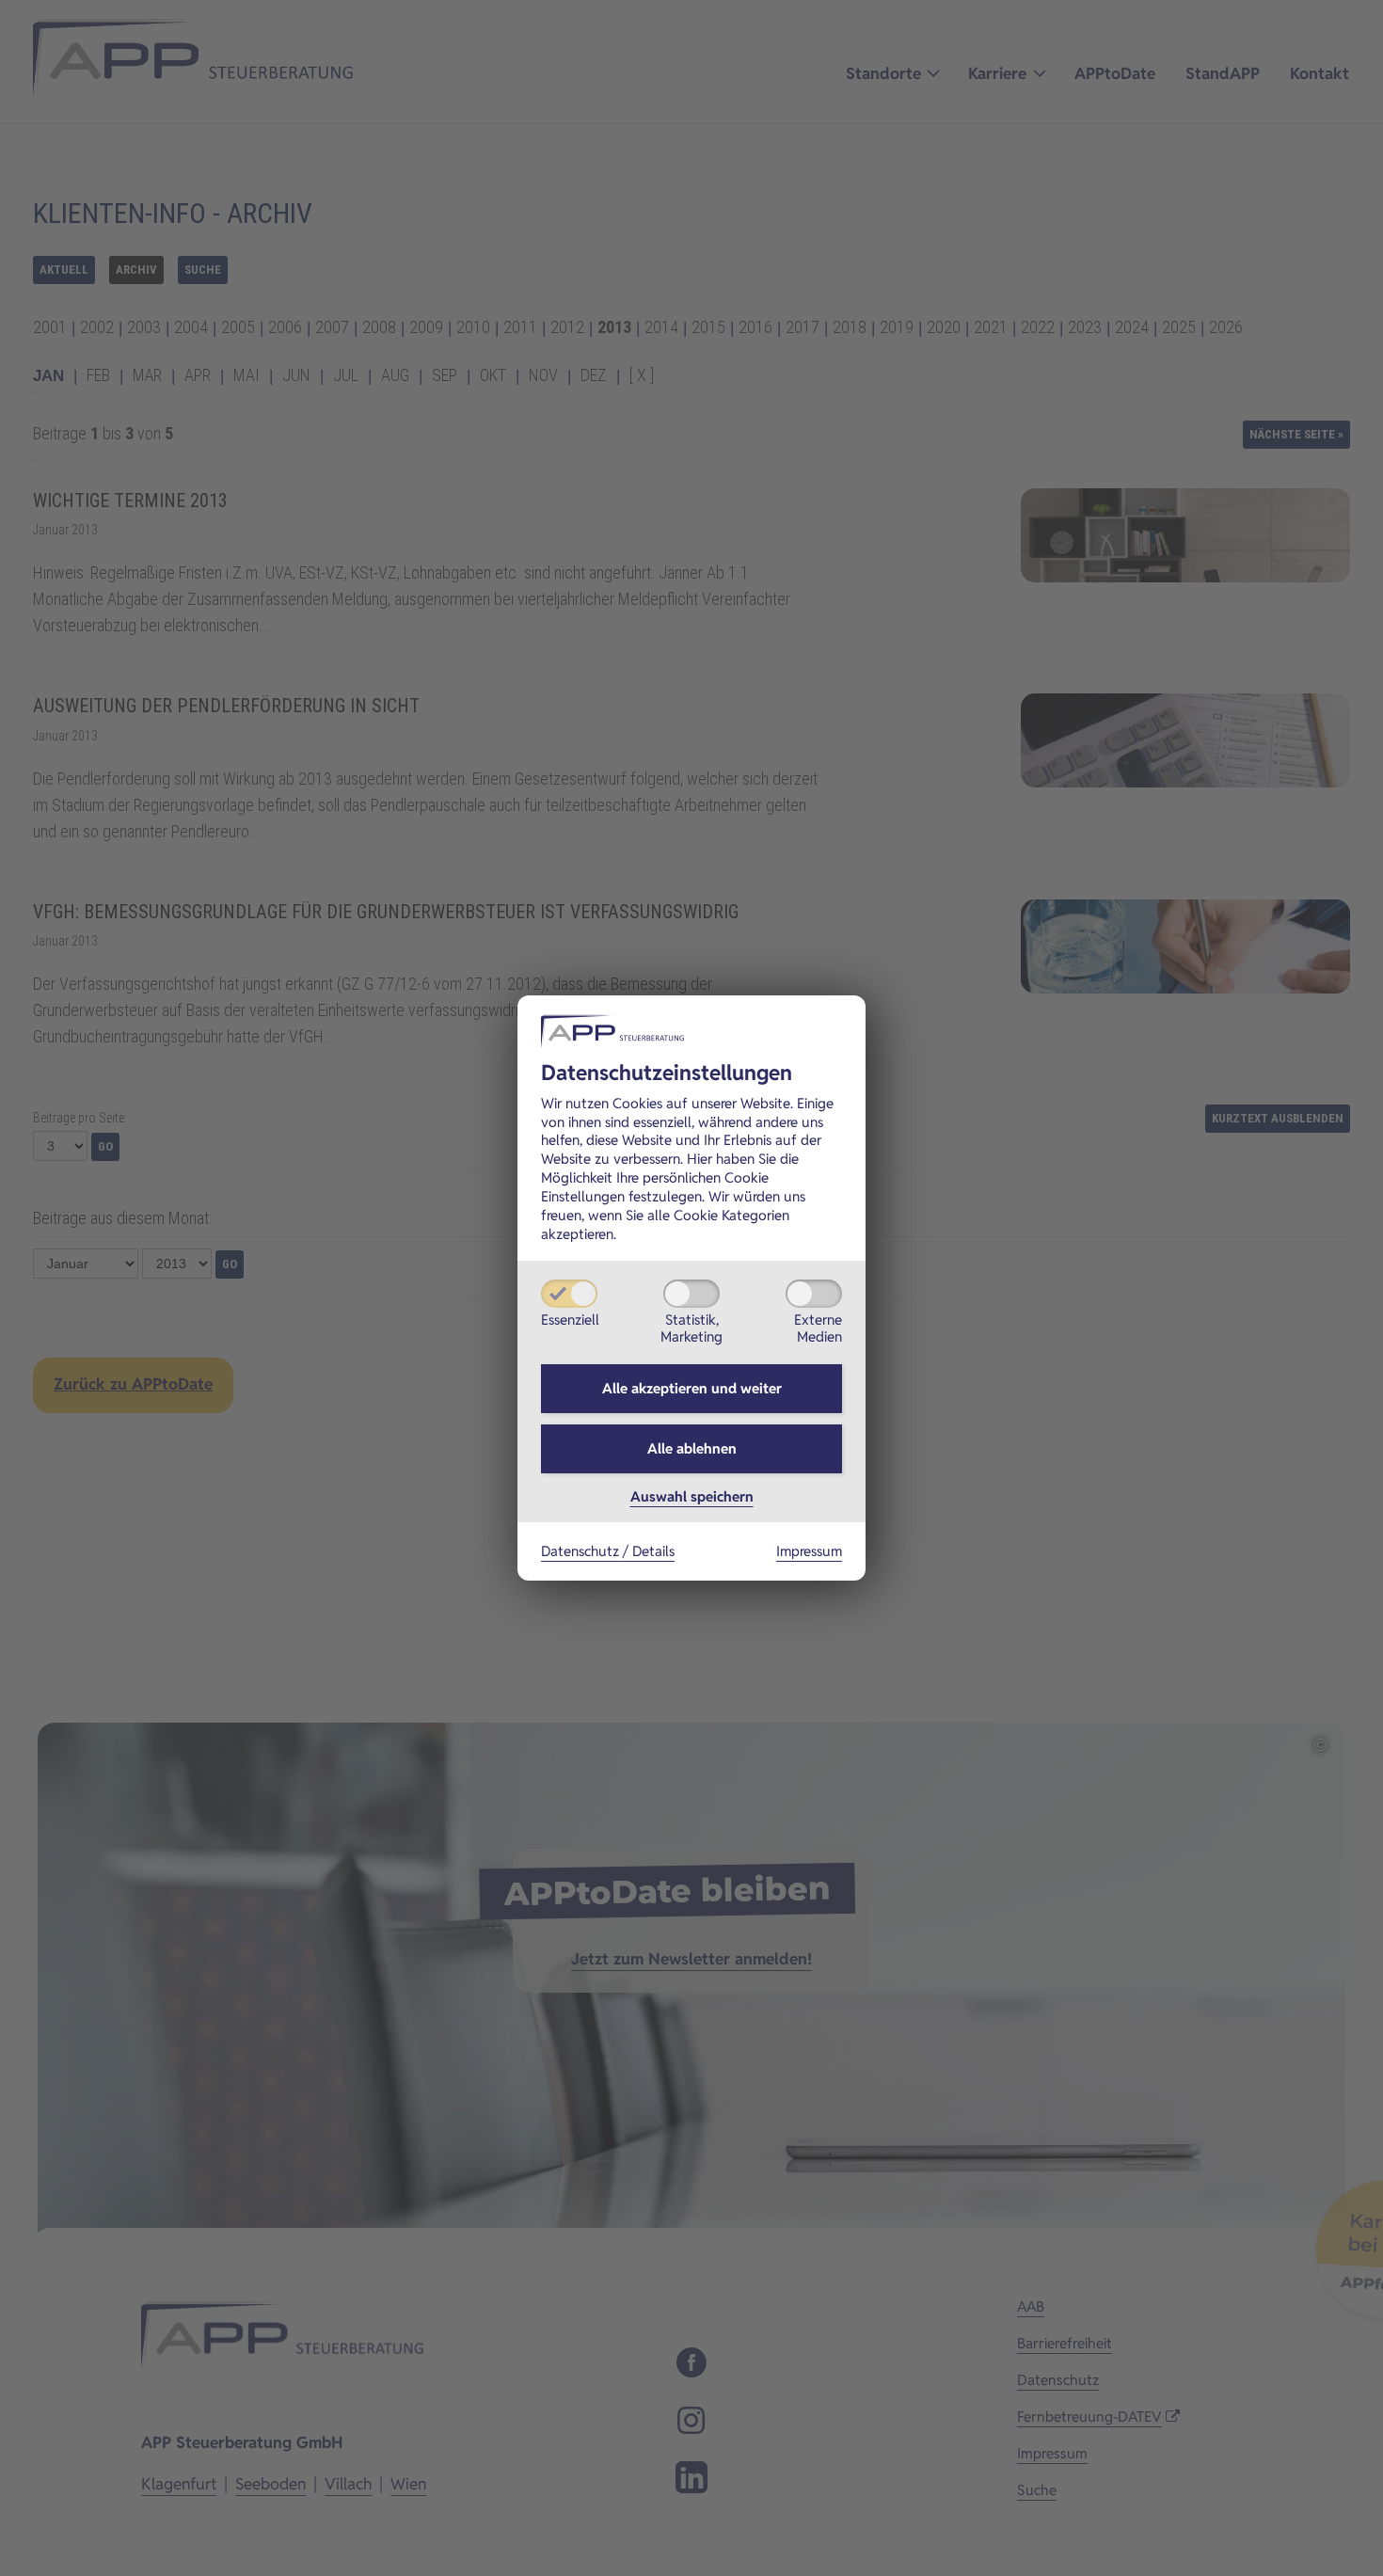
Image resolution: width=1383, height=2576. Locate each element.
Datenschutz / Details (608, 1551)
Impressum (809, 1551)
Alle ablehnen (692, 1448)
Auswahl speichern (692, 1496)
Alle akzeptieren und (692, 1388)
